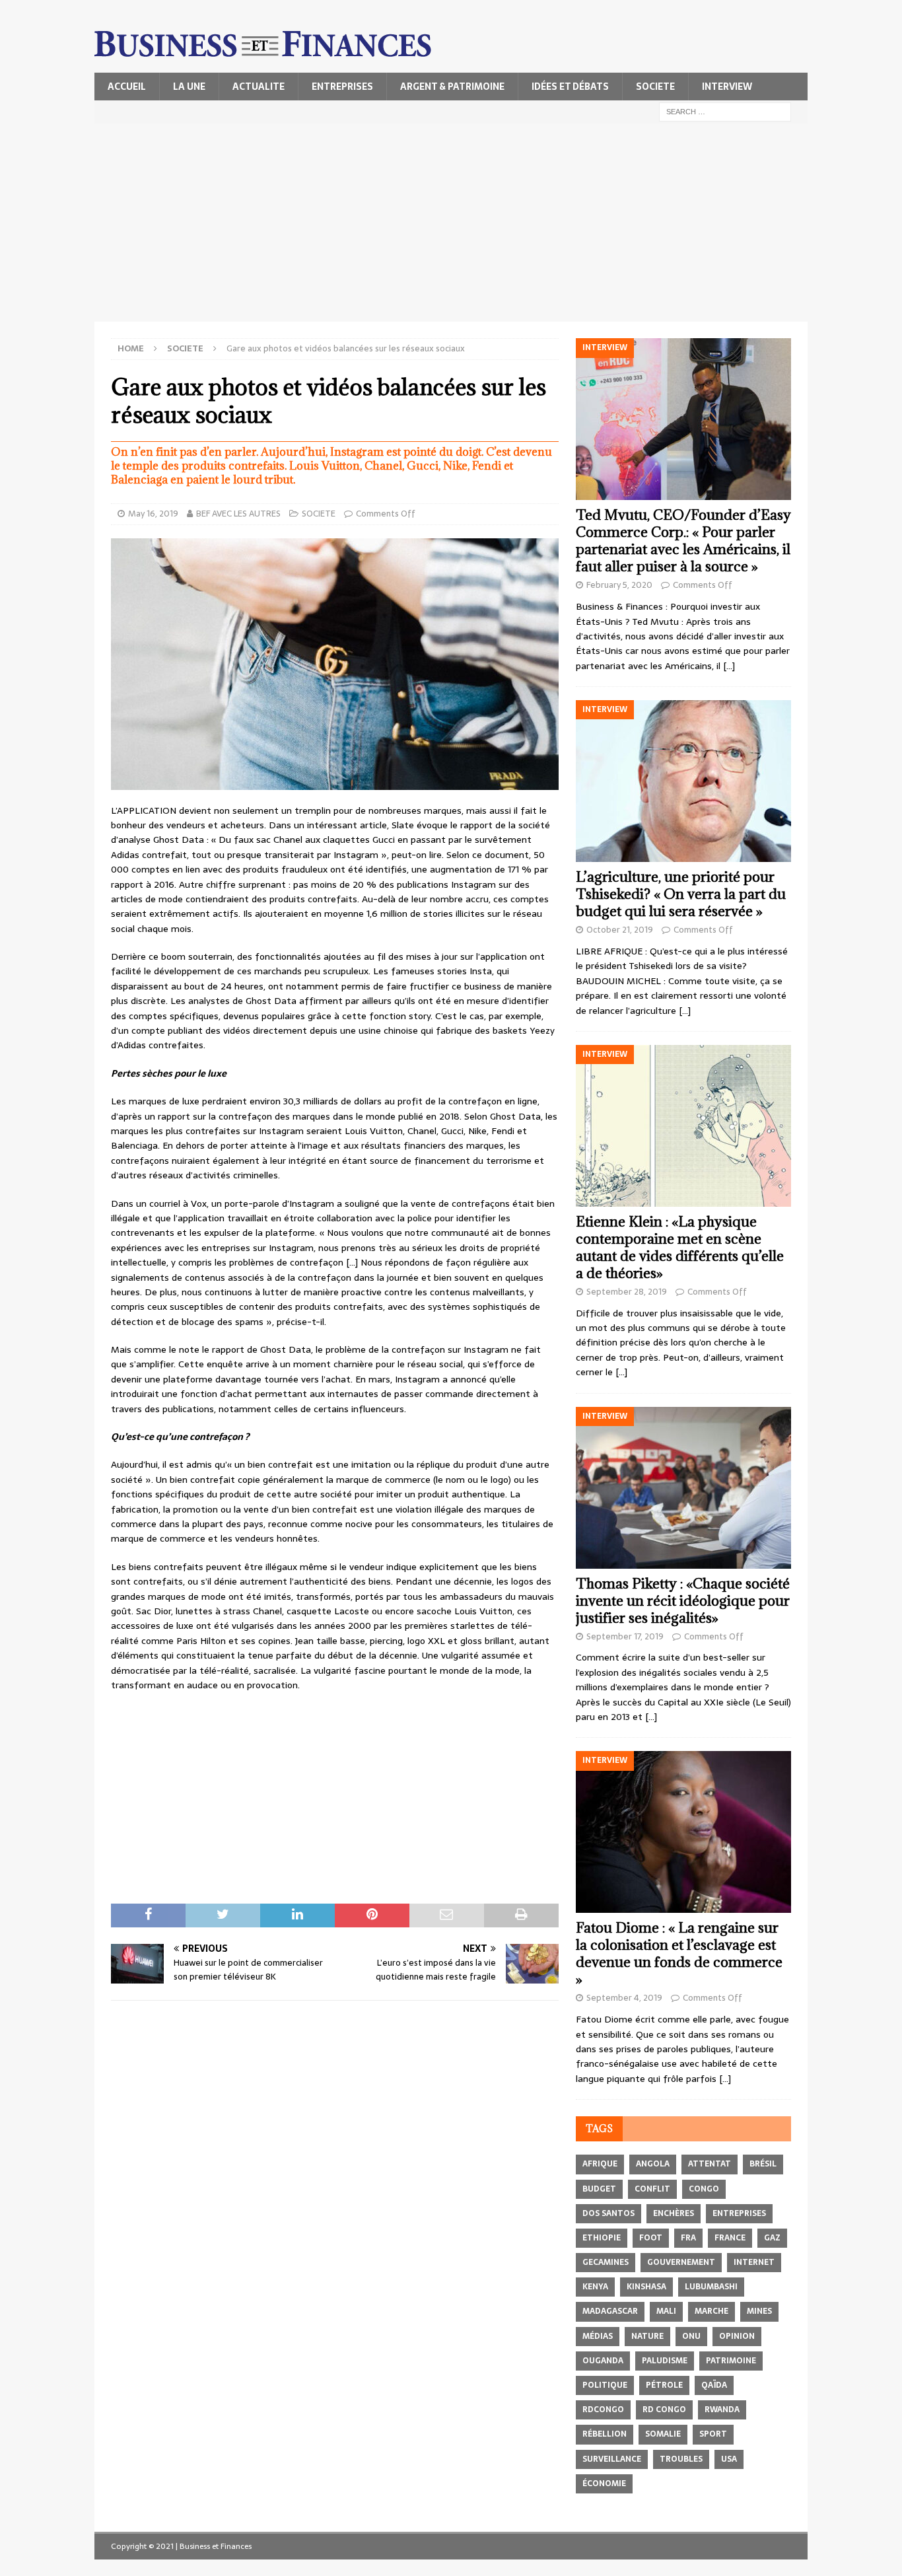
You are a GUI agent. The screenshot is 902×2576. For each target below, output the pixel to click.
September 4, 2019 (624, 1998)
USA (729, 2459)
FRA (688, 2238)
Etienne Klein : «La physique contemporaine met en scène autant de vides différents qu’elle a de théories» (680, 1247)
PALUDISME (665, 2361)
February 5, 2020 (619, 585)
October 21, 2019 (620, 930)
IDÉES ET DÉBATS (570, 87)
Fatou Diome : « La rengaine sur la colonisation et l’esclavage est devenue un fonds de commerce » (679, 1953)
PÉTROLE (664, 2385)
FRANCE (730, 2238)
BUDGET (599, 2189)
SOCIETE (655, 87)
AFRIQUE (600, 2164)
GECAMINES (606, 2262)
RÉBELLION (605, 2434)
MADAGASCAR (610, 2311)
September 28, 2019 (627, 1292)
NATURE (647, 2336)
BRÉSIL (763, 2164)
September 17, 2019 (625, 1636)
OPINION (737, 2336)
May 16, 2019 (153, 514)
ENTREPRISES (342, 87)
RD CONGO (664, 2410)
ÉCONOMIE (604, 2484)
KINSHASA (646, 2287)
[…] (729, 666)
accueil (127, 87)
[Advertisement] (451, 223)
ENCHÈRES (674, 2213)
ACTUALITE (259, 87)
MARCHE (711, 2311)
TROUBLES (681, 2459)
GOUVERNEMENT (681, 2262)
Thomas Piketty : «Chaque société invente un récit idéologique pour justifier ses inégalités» (683, 1601)
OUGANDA (603, 2361)
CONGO (704, 2189)
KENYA (595, 2287)
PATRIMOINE (731, 2361)
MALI (666, 2311)
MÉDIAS (598, 2336)
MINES (759, 2311)
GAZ (772, 2238)
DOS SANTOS (608, 2213)
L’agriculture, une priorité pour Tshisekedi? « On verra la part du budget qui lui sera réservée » (681, 894)
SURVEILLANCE (612, 2459)
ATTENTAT (710, 2164)
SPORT (713, 2434)
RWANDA (722, 2410)
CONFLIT (652, 2189)
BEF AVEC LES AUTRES (238, 514)
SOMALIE (663, 2434)
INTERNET (754, 2262)
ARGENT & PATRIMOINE (452, 87)
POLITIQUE (605, 2385)
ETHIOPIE (602, 2238)
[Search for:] (725, 111)
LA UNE (189, 87)
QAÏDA (714, 2385)
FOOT (651, 2238)
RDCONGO (603, 2410)
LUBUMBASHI (711, 2287)
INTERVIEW (727, 87)
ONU (691, 2336)
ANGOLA (653, 2164)
